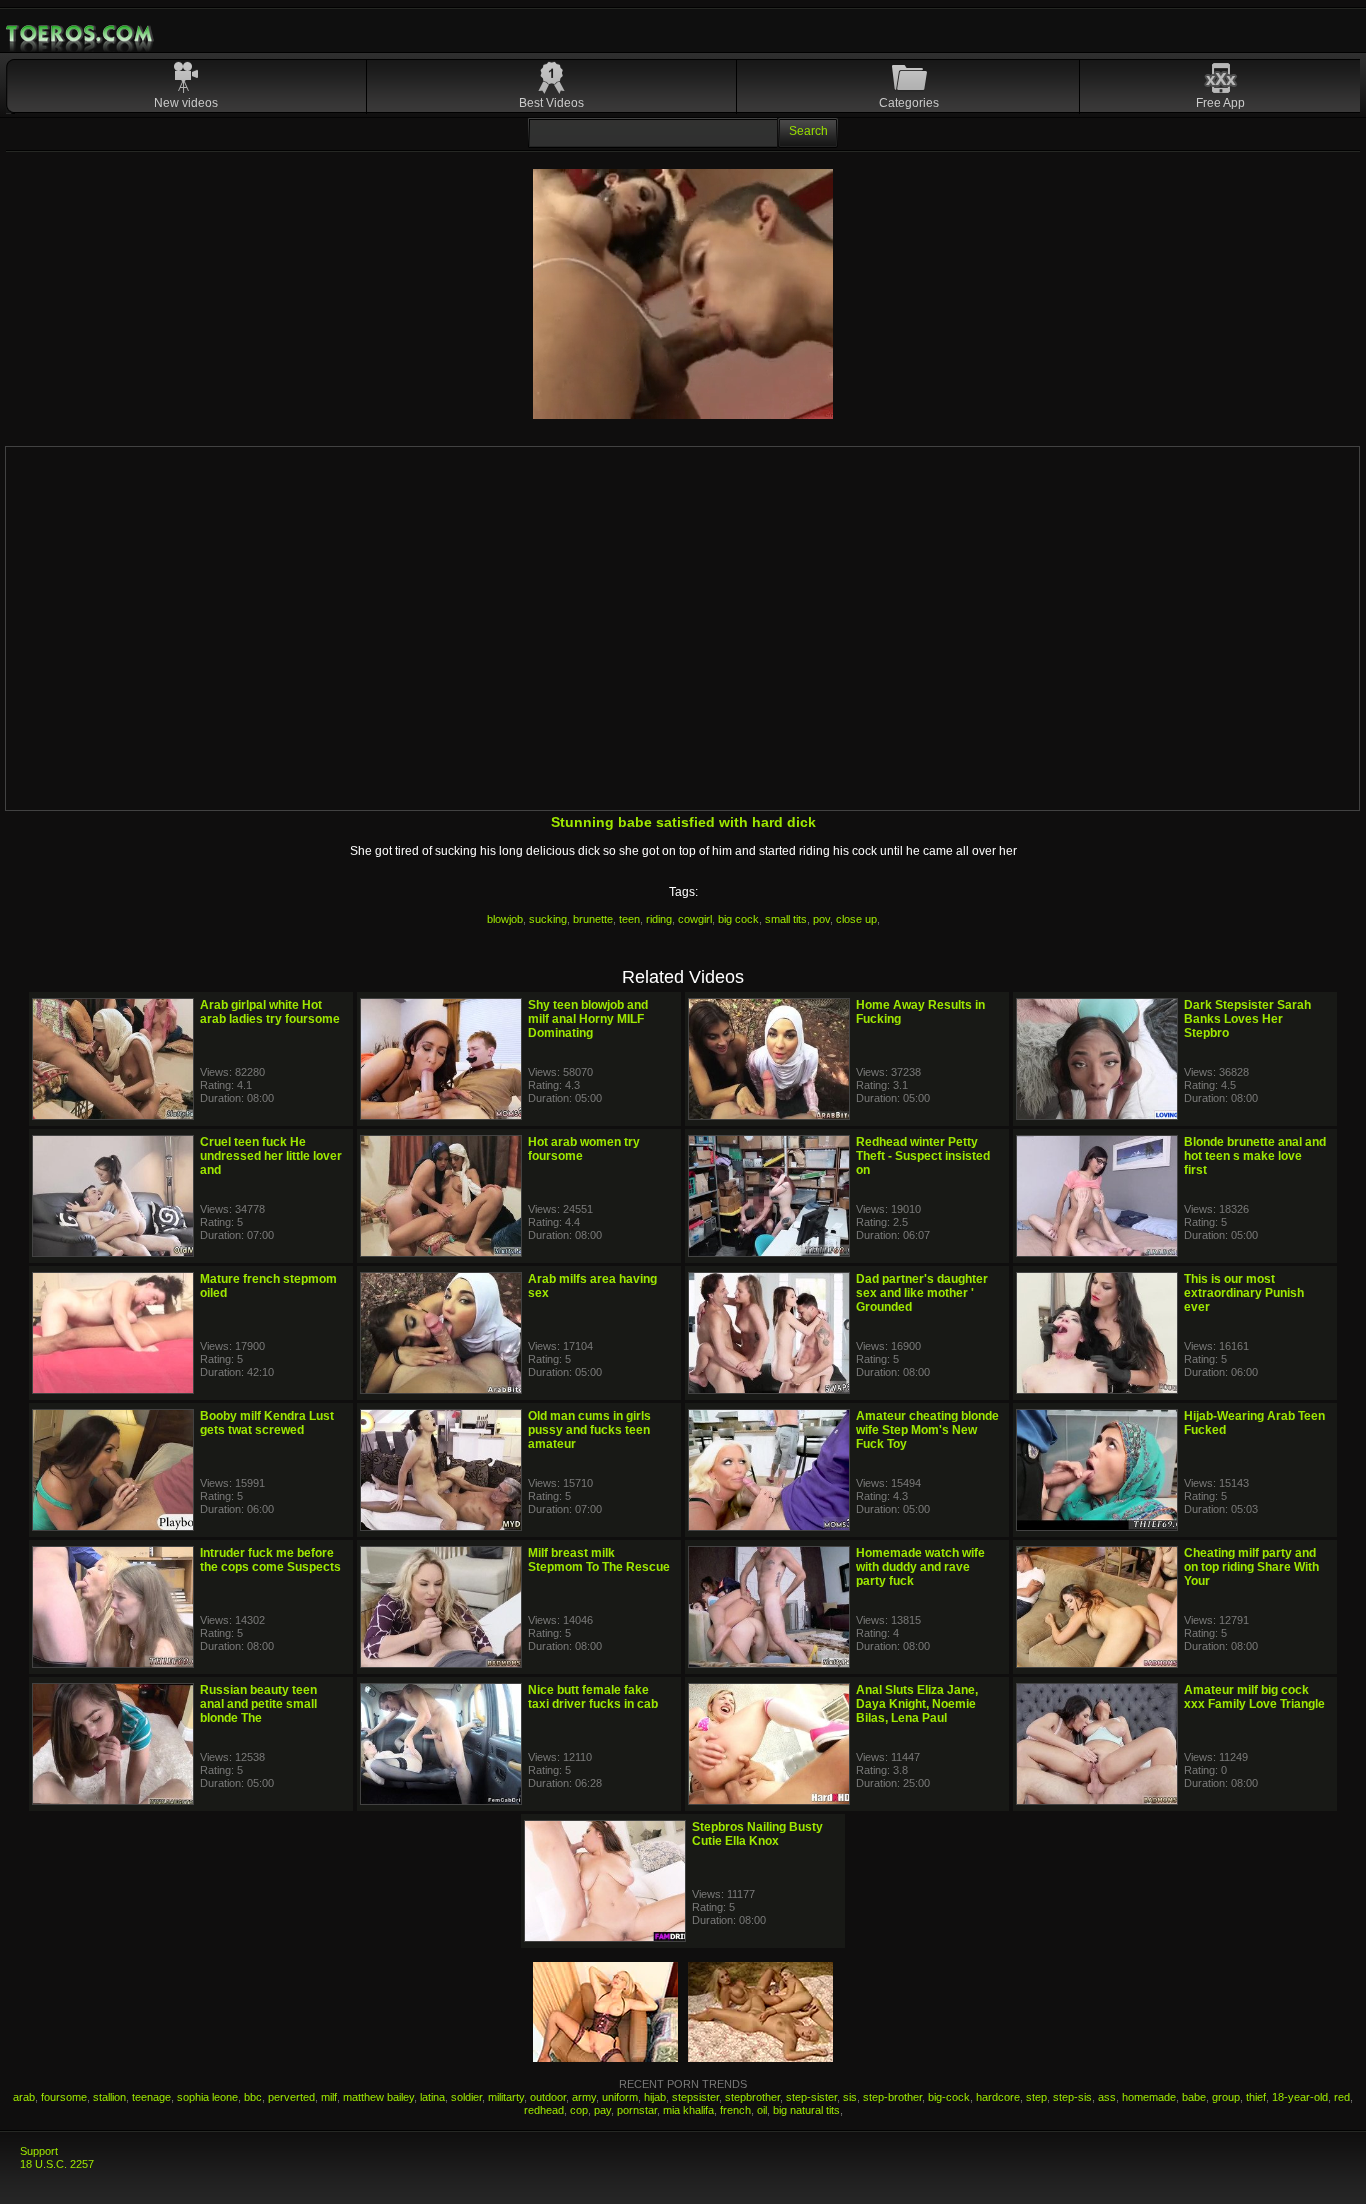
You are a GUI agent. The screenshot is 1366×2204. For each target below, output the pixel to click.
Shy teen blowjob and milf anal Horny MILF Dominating (588, 1019)
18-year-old (1300, 2097)
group (1226, 2097)
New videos (186, 103)
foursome (64, 2097)
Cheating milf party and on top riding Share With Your (1251, 1567)
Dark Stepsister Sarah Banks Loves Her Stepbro (1247, 1019)
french (735, 2110)
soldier (466, 2097)
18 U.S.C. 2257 (57, 2164)
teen (629, 919)
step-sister (811, 2097)
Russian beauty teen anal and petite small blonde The (258, 1704)
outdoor (548, 2097)
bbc (253, 2097)
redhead (544, 2110)
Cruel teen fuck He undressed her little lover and (271, 1156)
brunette (593, 919)
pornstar (637, 2110)
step (1036, 2097)
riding (659, 919)
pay (602, 2110)
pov (821, 919)
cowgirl (695, 919)
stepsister (695, 2097)
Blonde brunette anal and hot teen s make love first (1255, 1156)
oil (762, 2110)
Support (39, 2151)
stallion (109, 2097)
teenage (151, 2097)
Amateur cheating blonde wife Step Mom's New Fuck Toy (927, 1430)
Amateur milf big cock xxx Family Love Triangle (1254, 1697)
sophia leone (207, 2097)
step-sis (1072, 2097)
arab (24, 2097)
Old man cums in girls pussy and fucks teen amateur (589, 1430)
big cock (738, 919)
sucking (548, 919)
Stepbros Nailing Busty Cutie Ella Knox (757, 1834)
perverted (291, 2097)
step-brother (892, 2097)
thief (1256, 2097)
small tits (786, 919)
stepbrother (752, 2097)
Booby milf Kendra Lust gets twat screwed (267, 1423)
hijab (655, 2097)
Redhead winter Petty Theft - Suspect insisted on (923, 1156)
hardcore (998, 2097)
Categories (909, 103)
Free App (1220, 103)
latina (432, 2097)
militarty (506, 2097)
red (1342, 2097)
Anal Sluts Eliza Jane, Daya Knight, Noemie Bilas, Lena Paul (917, 1704)
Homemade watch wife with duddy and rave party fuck (920, 1567)
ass (1107, 2097)
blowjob (505, 919)
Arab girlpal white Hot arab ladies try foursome (270, 1012)
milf (329, 2097)
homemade (1149, 2097)
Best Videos (551, 103)
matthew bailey (378, 2097)
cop (579, 2110)
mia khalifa (688, 2110)
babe (1194, 2097)
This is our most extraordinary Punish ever (1244, 1293)
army (584, 2097)
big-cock (949, 2097)
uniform (620, 2097)
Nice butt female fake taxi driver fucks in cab (593, 1697)
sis (850, 2097)
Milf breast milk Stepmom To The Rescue (599, 1560)
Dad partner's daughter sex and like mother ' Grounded (922, 1293)
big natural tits (806, 2110)
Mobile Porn (81, 34)
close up (856, 919)
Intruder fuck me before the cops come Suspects (270, 1560)
